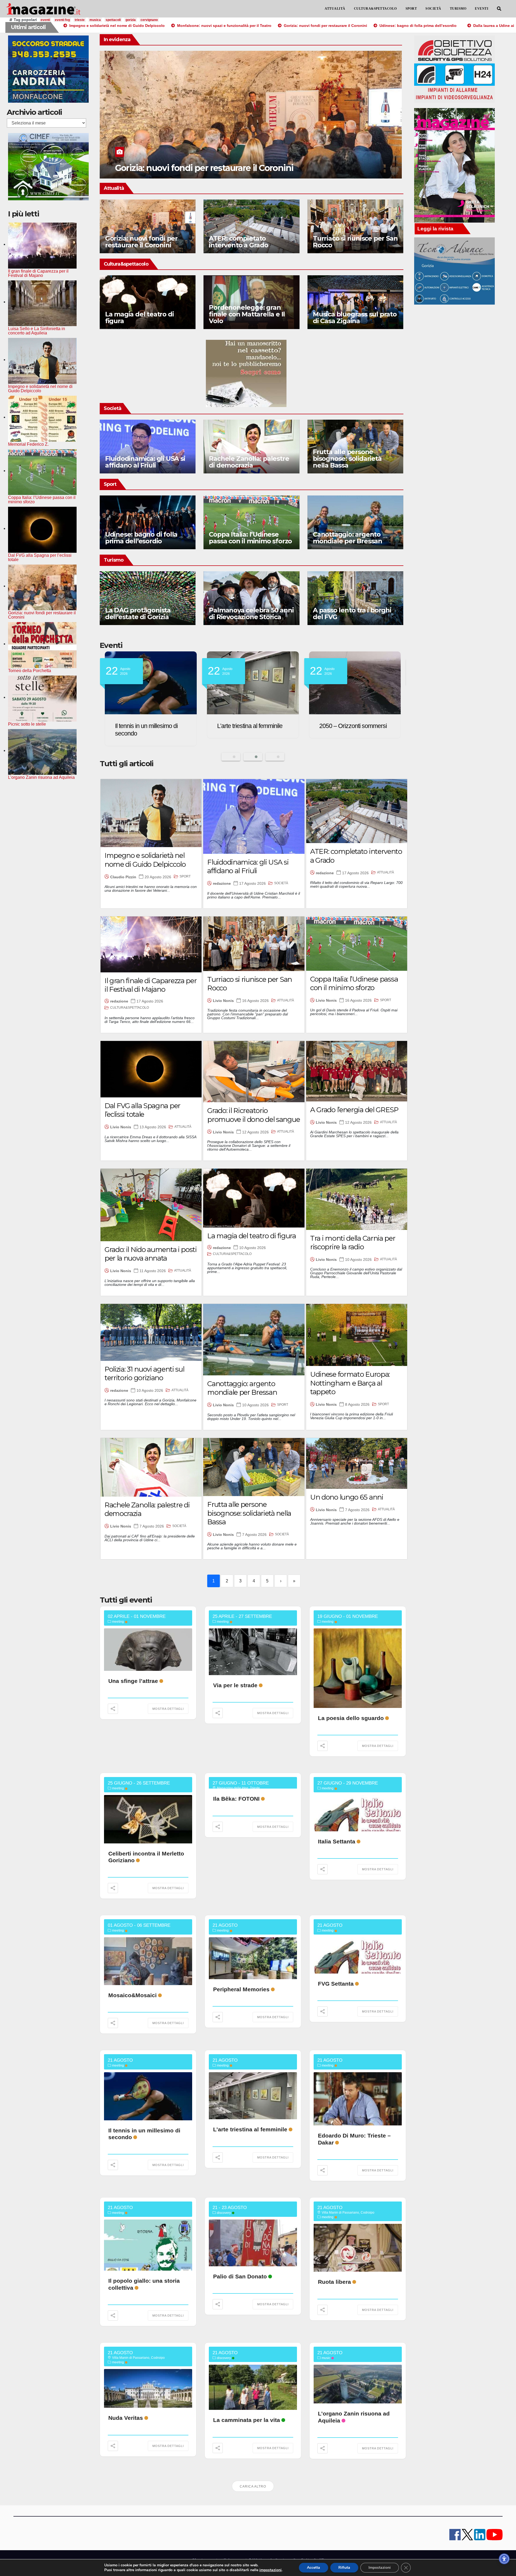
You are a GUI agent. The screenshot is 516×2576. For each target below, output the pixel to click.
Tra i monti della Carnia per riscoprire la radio (353, 1243)
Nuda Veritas (126, 2418)
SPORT (411, 9)
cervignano (149, 20)
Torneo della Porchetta (245, 726)
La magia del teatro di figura (139, 317)
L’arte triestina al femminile (250, 2129)
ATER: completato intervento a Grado (238, 242)
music (326, 2358)
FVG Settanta (336, 1984)
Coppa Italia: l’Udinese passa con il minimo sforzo (250, 538)
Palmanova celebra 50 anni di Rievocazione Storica (251, 613)
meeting (118, 1622)
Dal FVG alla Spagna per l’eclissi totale (142, 1110)
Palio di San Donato (240, 2276)
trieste (80, 20)
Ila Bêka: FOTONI (236, 1799)
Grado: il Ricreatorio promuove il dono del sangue (253, 1115)
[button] (499, 9)
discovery (224, 2213)
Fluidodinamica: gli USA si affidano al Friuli (145, 462)
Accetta (313, 2568)
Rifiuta (344, 2568)
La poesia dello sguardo (351, 1718)
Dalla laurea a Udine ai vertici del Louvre (195, 168)
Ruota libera (334, 2282)
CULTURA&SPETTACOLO (375, 9)
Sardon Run (335, 726)
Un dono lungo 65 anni (347, 1497)
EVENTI (482, 9)
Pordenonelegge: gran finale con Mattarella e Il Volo (247, 314)
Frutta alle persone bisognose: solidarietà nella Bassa (347, 459)
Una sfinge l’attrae (133, 1681)
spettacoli (113, 20)
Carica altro (253, 2486)
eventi (45, 20)
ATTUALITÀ (335, 9)
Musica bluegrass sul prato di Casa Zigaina (355, 317)
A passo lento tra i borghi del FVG (352, 613)
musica (95, 20)
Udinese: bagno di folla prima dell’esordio (141, 538)
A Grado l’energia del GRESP (354, 1110)
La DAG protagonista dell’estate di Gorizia (138, 613)
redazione (222, 883)
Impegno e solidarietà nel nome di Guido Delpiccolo (145, 860)
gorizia (131, 20)
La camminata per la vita (247, 2420)
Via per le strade (235, 1685)
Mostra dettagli (168, 1709)
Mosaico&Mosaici (132, 1995)
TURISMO (458, 9)
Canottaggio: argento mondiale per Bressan (347, 538)
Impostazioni (380, 2568)
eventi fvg (62, 20)
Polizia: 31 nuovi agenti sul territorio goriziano (144, 1374)
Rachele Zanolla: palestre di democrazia (249, 462)
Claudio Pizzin (123, 877)
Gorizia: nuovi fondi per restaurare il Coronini (141, 242)
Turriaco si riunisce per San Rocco (355, 242)
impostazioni (270, 2570)
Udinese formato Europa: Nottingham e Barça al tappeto (350, 1383)
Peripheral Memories (241, 1989)
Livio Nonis (223, 1001)
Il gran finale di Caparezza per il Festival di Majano (151, 985)
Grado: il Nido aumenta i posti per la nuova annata (151, 1254)
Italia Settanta (337, 1841)
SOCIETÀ (433, 9)
